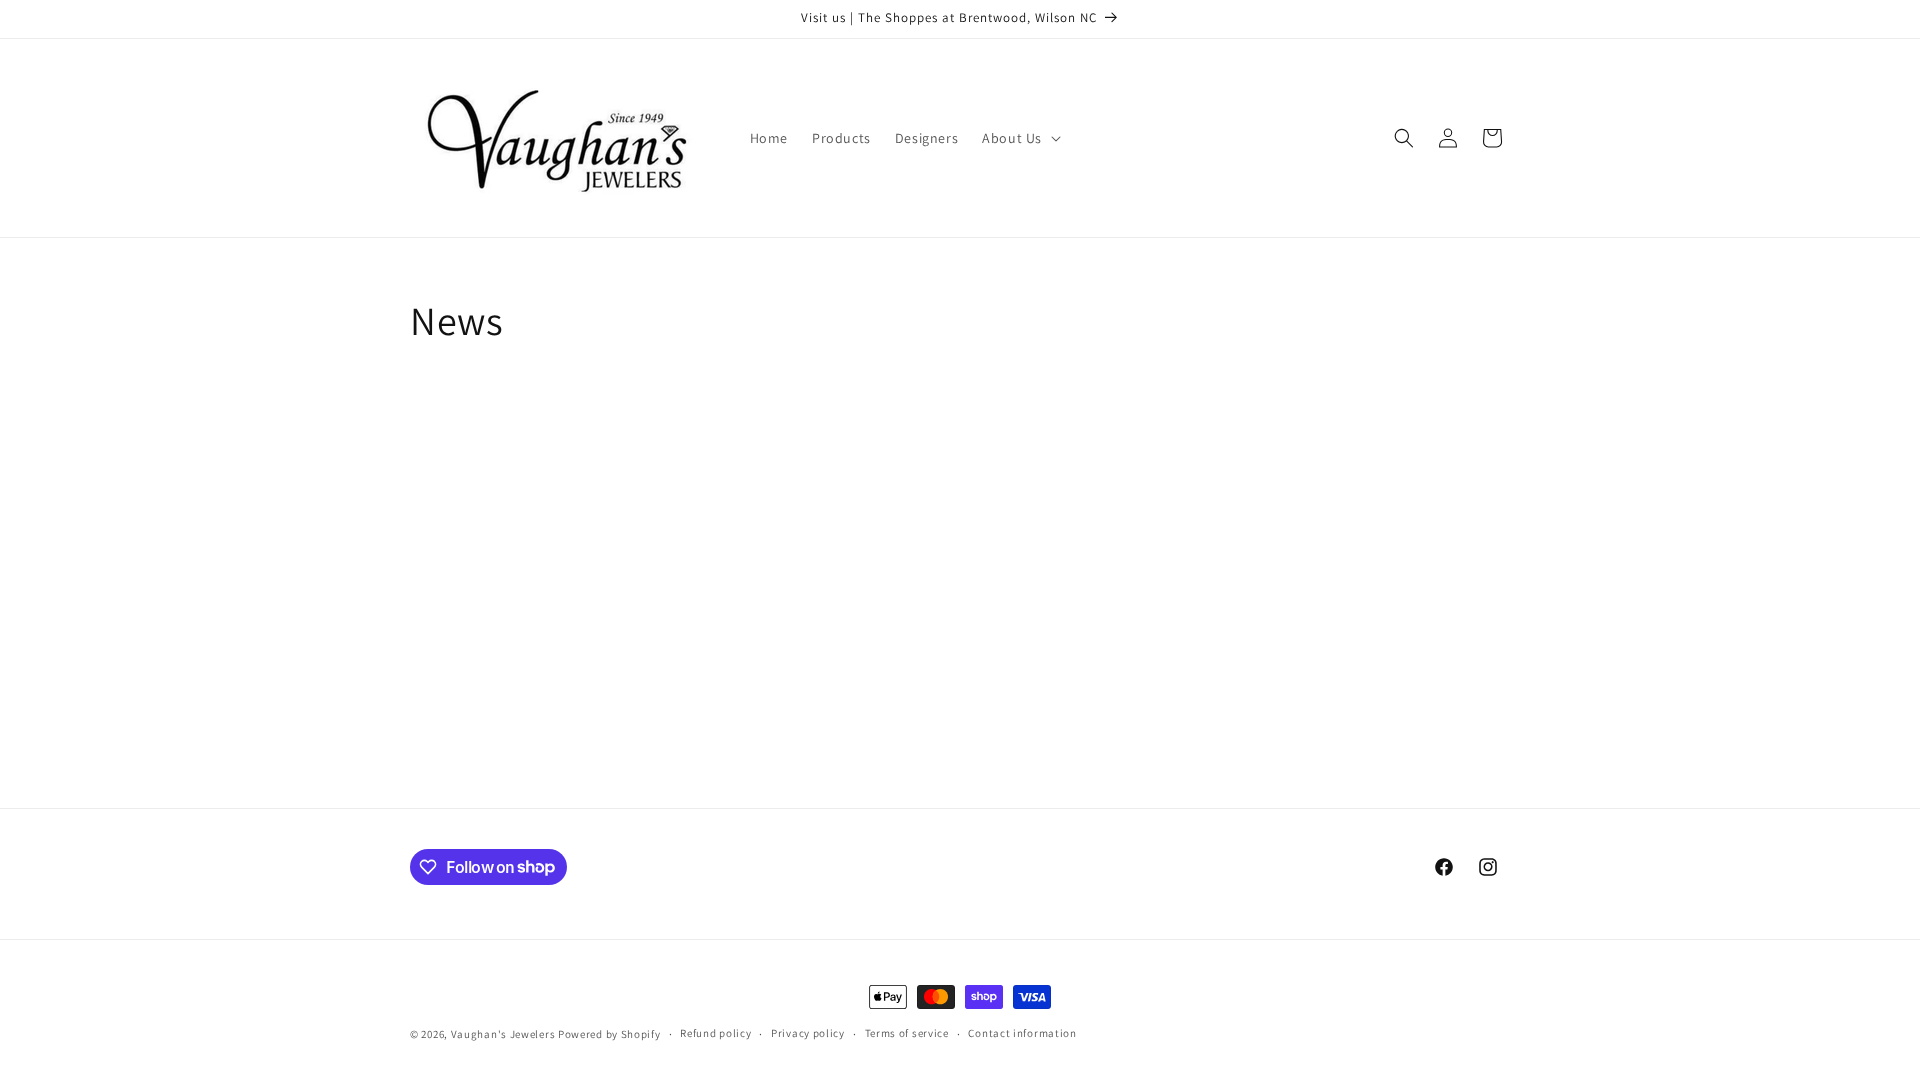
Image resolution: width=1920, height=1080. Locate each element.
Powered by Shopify (609, 1034)
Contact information (1022, 1033)
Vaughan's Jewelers (503, 1034)
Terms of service (907, 1033)
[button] (1019, 138)
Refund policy (715, 1033)
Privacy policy (808, 1033)
